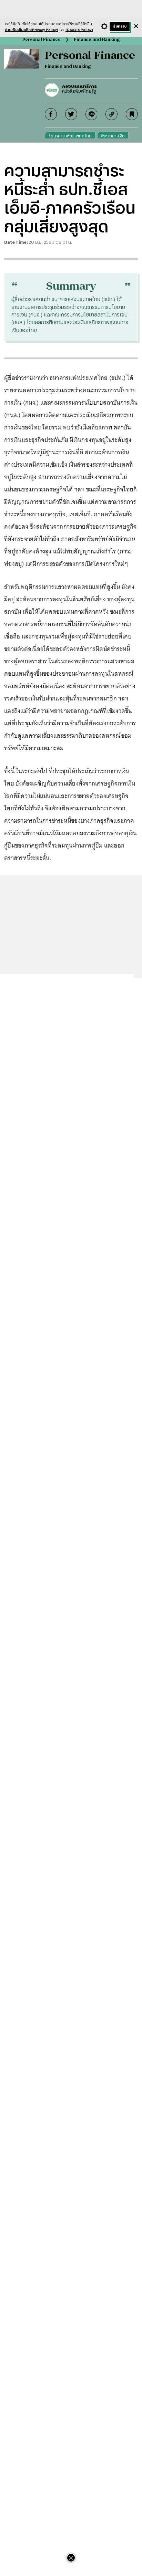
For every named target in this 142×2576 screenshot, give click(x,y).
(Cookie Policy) (79, 30)
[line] (92, 114)
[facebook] (51, 114)
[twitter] (71, 114)
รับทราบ (120, 26)
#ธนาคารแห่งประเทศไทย (70, 136)
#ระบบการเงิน (113, 136)
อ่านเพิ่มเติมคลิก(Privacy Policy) (32, 30)
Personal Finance (42, 39)
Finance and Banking (97, 39)
